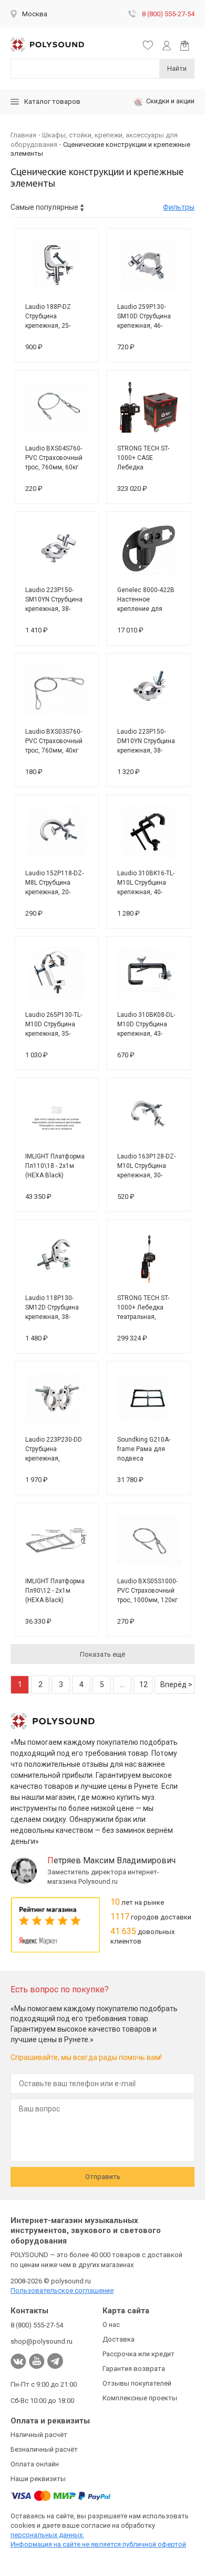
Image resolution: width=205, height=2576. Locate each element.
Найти (177, 68)
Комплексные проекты (140, 2398)
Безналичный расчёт (44, 2449)
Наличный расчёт (39, 2435)
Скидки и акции (170, 101)
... (122, 1684)
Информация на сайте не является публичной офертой (98, 2544)
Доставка (119, 2339)
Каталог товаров (52, 101)
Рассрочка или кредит (139, 2354)
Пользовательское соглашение (62, 2290)
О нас (111, 2325)
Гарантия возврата (134, 2369)
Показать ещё (102, 1654)
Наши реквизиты (38, 2479)
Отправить (103, 2177)
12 (143, 1684)
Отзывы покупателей (137, 2383)
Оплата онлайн (35, 2464)
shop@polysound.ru (42, 2341)
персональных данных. (47, 2535)
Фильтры (179, 207)
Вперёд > (176, 1684)
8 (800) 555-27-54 (168, 14)
